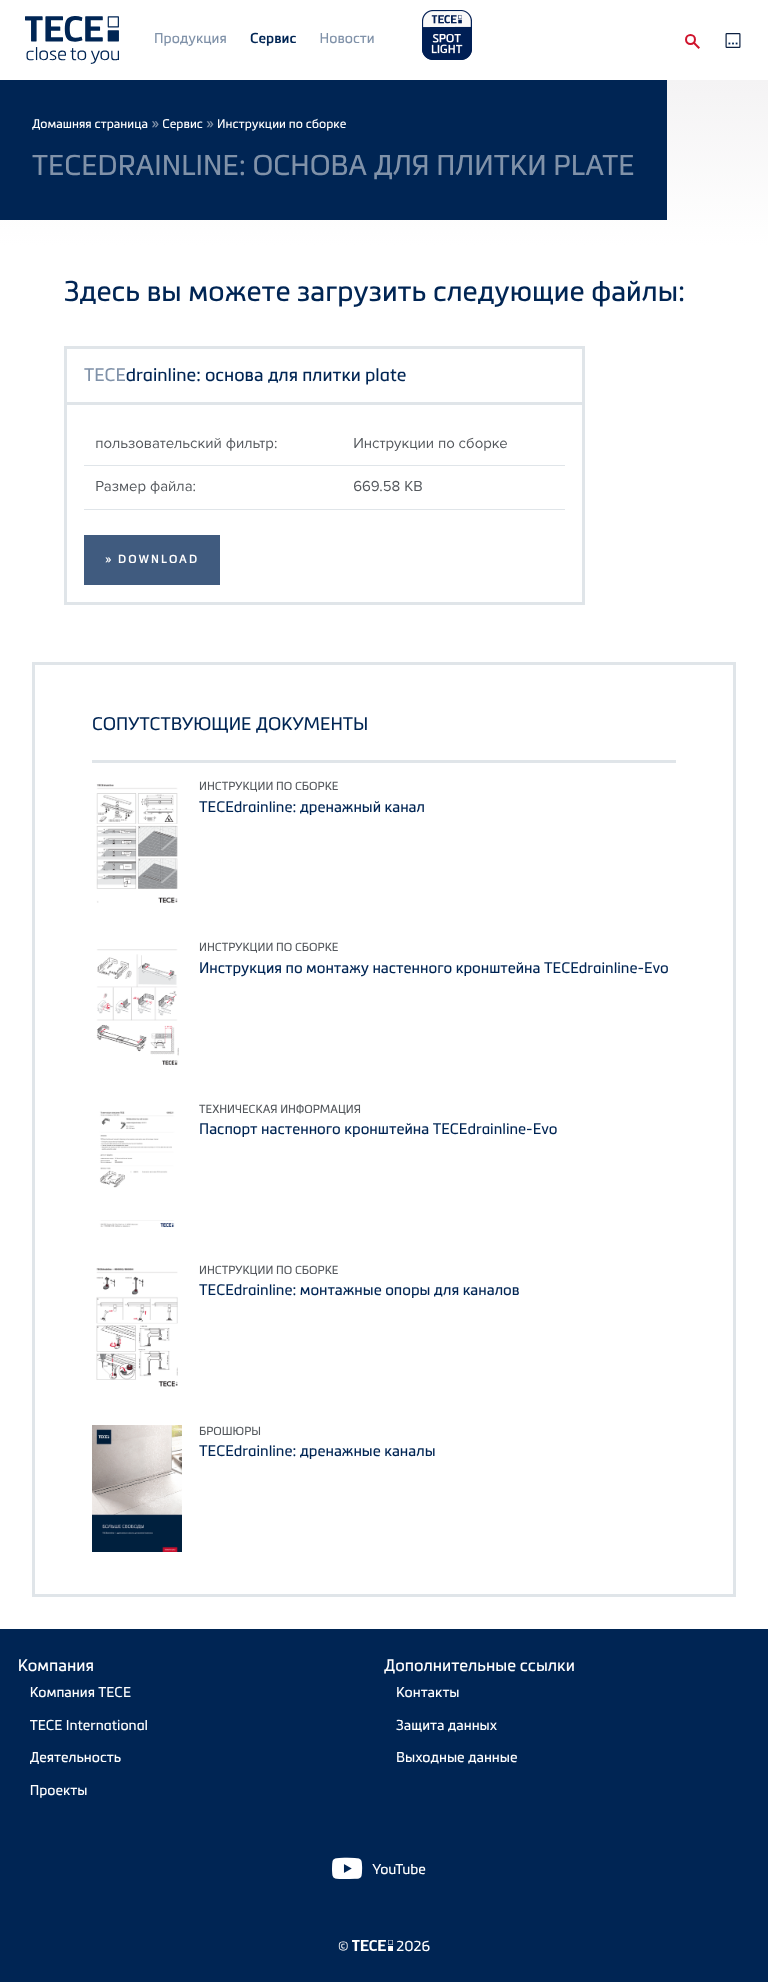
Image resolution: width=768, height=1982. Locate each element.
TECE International (89, 1725)
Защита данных (446, 1725)
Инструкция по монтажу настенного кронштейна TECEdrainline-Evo (434, 968)
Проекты (59, 1790)
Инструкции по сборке (281, 123)
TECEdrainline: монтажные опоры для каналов (359, 1290)
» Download (152, 559)
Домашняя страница (90, 123)
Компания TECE (80, 1692)
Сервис (273, 38)
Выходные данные (457, 1757)
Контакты (428, 1692)
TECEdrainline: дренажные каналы (317, 1451)
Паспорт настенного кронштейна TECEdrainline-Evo (378, 1129)
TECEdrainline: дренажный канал (312, 807)
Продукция (190, 38)
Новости (347, 38)
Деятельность (76, 1757)
